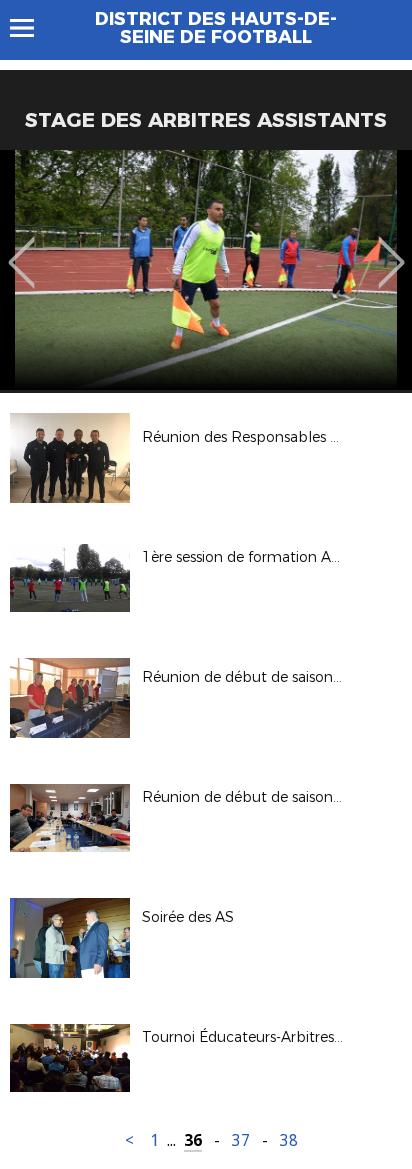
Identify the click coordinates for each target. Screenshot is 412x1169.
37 (241, 1140)
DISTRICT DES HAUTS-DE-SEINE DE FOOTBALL (216, 28)
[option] (206, 270)
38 (289, 1140)
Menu (31, 28)
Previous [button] (21, 248)
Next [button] (391, 248)
